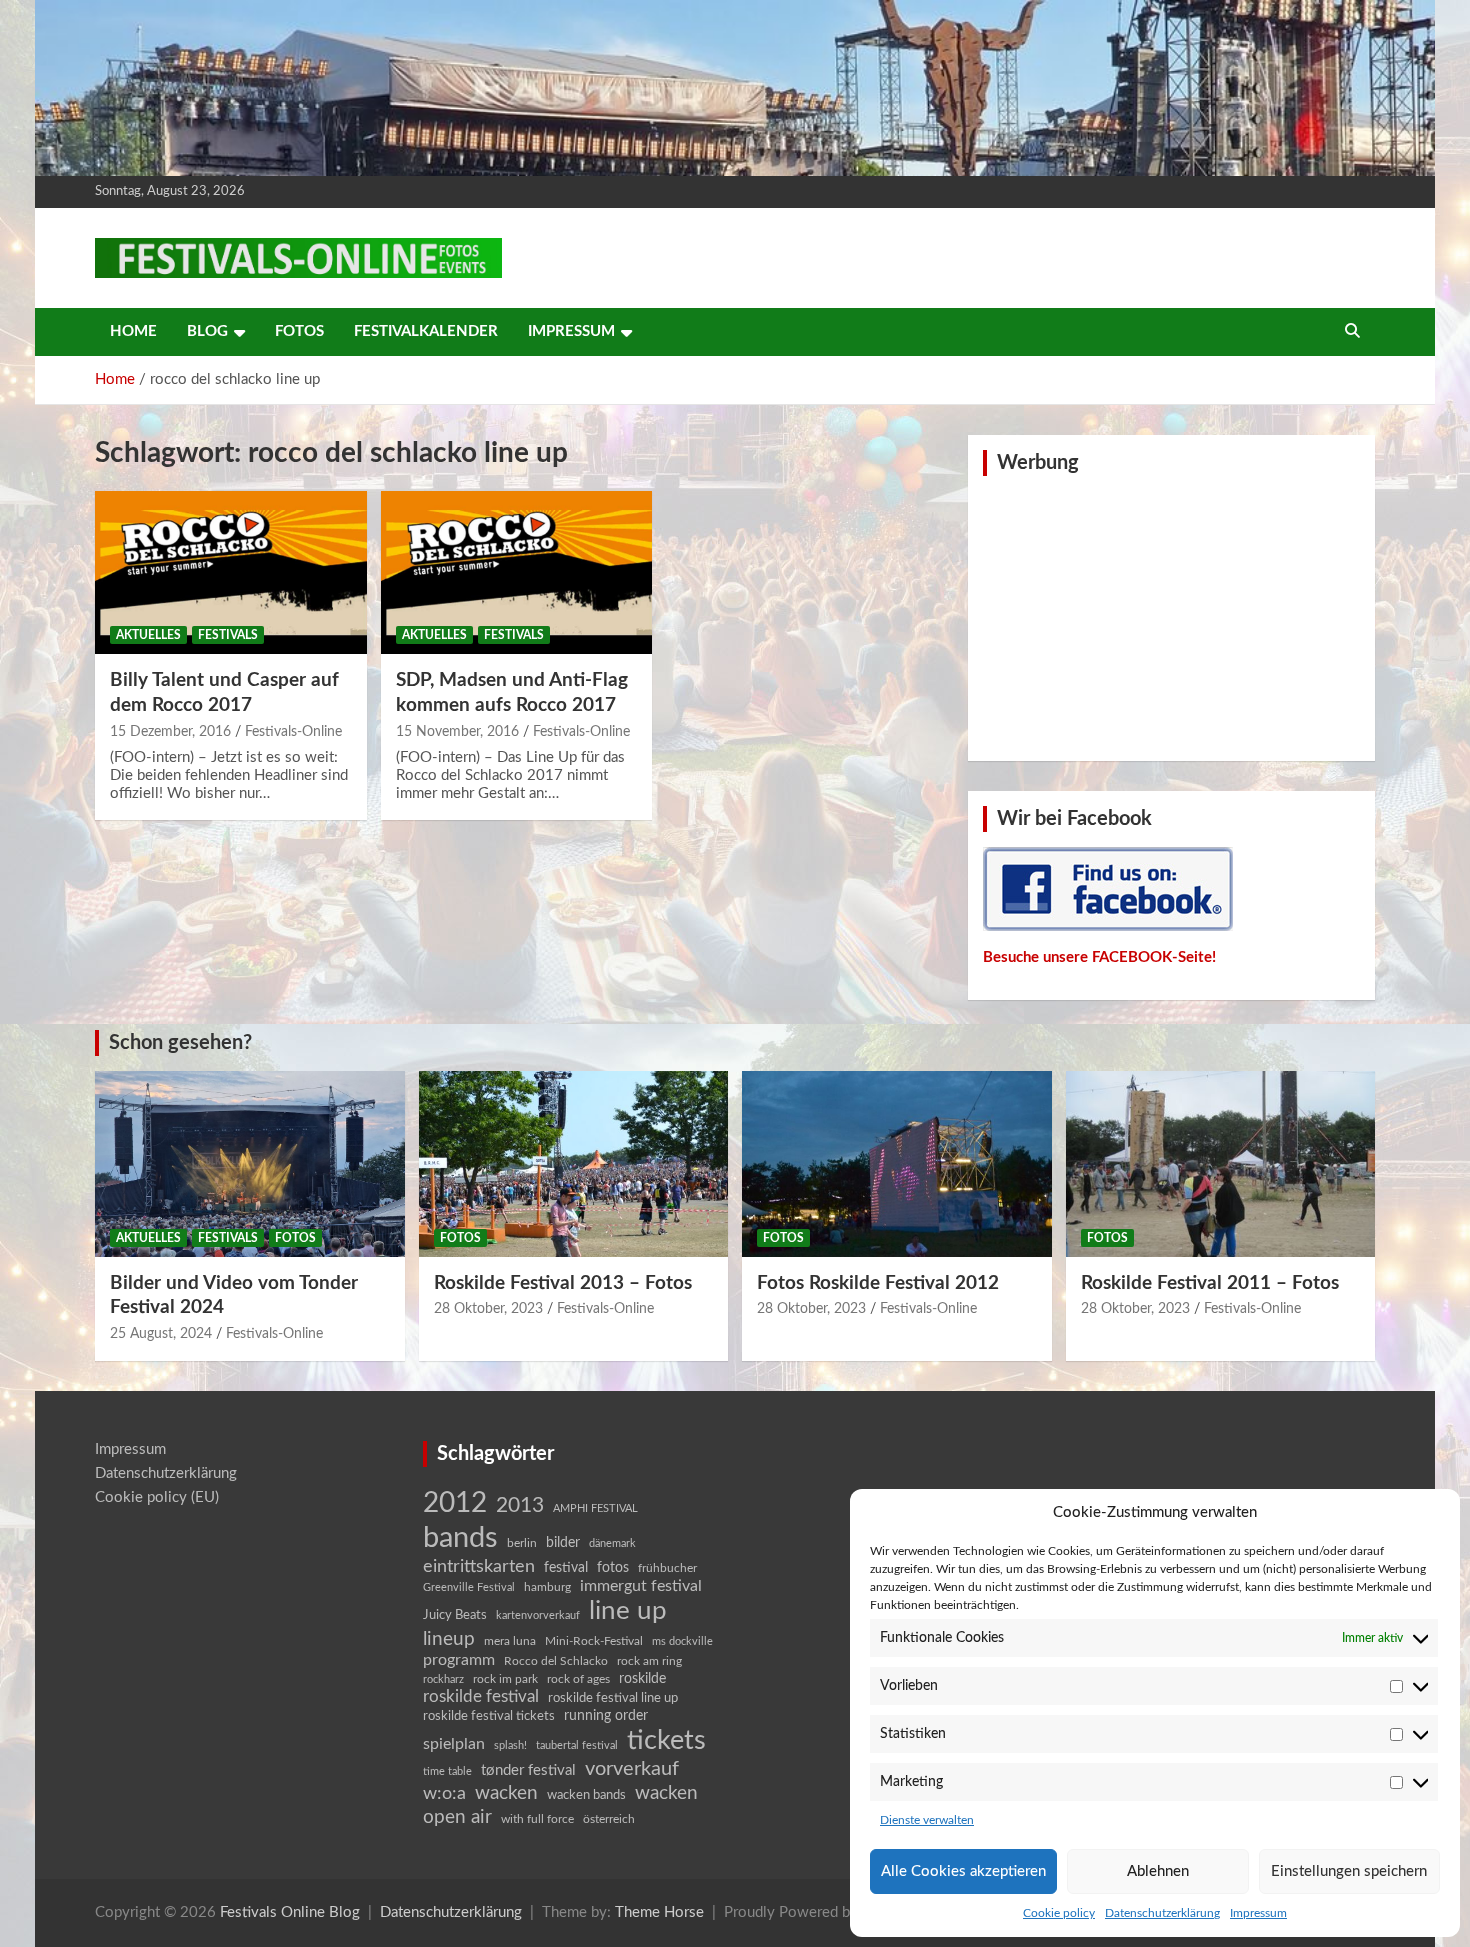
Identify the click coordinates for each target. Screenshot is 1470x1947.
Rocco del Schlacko (556, 1661)
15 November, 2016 (457, 732)
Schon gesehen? (180, 1043)
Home (133, 331)
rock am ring (649, 1661)
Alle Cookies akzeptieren (963, 1871)
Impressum (1258, 1913)
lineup (449, 1639)
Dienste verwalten (927, 1820)
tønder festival (528, 1770)
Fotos (299, 331)
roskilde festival (481, 1697)
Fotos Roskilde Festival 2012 (878, 1283)
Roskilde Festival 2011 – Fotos (1210, 1283)
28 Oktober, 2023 (488, 1309)
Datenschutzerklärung (1162, 1913)
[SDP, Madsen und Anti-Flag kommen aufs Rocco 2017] (516, 573)
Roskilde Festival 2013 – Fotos (563, 1283)
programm (459, 1660)
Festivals (228, 635)
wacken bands (586, 1795)
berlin (522, 1543)
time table (447, 1771)
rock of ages (578, 1679)
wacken (506, 1793)
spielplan (454, 1744)
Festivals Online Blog (290, 1912)
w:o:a (444, 1793)
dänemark (612, 1543)
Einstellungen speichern (1349, 1871)
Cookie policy (1059, 1913)
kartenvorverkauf (538, 1615)
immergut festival (641, 1586)
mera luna (510, 1641)
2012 (455, 1503)
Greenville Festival (469, 1587)
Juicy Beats (455, 1615)
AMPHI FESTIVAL (595, 1508)
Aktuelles (148, 635)
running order (606, 1716)
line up (628, 1611)
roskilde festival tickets (489, 1716)
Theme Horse (659, 1912)
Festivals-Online (293, 732)
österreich (609, 1819)
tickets (666, 1740)
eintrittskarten (479, 1566)
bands (460, 1538)
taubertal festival (577, 1745)
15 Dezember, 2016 (170, 732)
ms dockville (682, 1641)
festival (566, 1568)
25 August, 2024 (161, 1334)
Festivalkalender (426, 331)
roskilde (642, 1679)
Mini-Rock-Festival (594, 1641)
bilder (563, 1543)
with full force (537, 1819)
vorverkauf (632, 1769)
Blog (207, 331)
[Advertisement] (1172, 616)
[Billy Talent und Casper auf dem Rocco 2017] (230, 573)
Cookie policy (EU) (157, 1497)
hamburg (547, 1587)
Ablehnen (1158, 1871)
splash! (510, 1745)
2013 (520, 1505)
